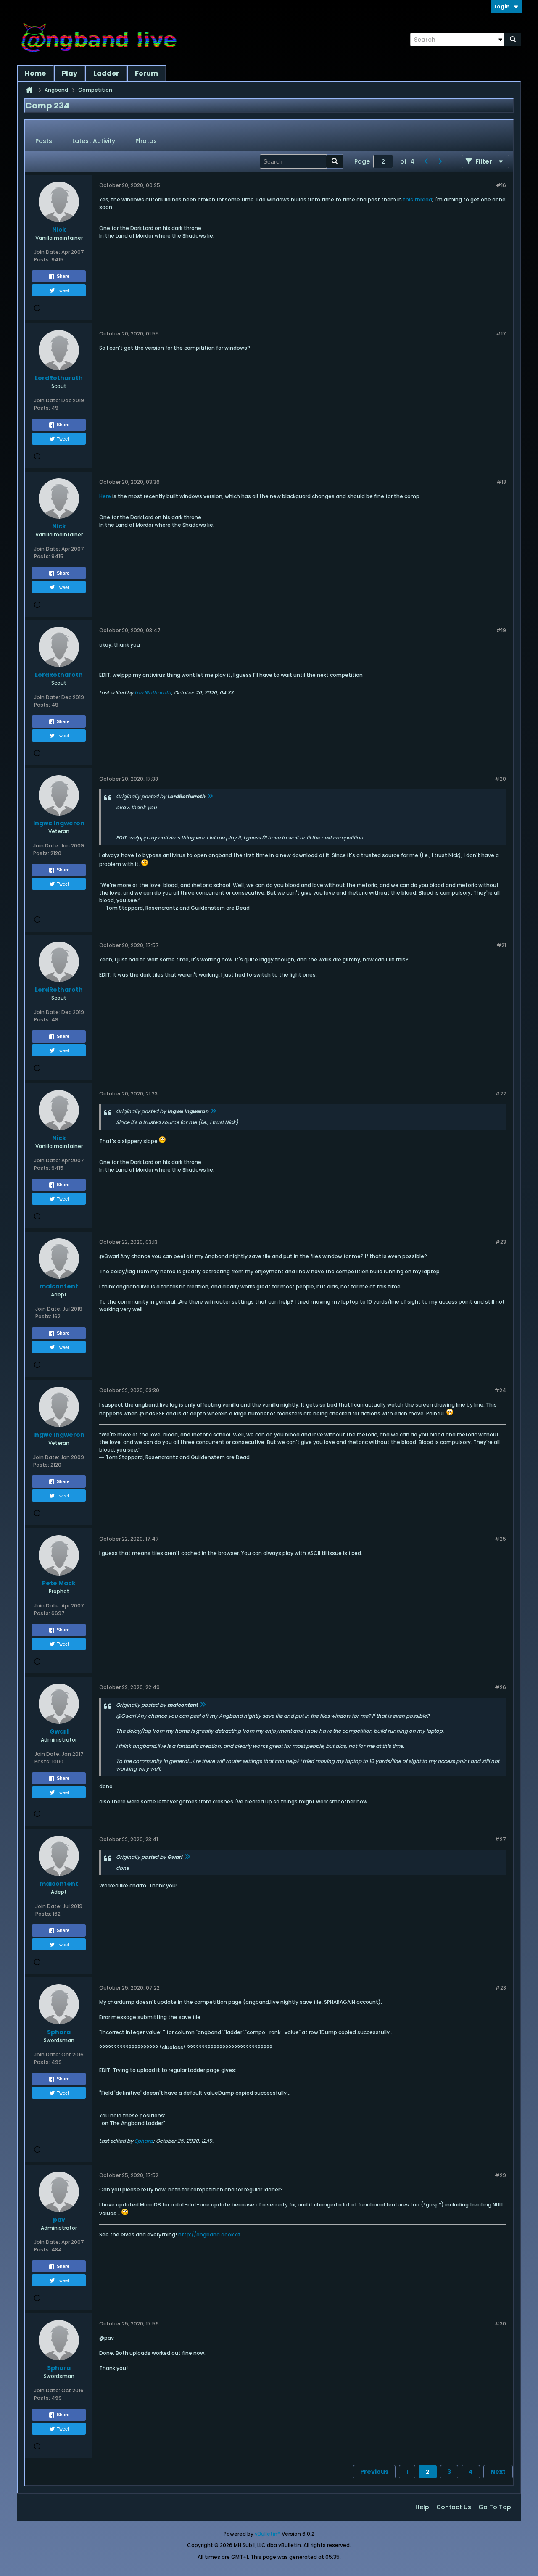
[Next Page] (440, 161)
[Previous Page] (426, 161)
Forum (146, 73)
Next (498, 2472)
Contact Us (454, 2507)
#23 (501, 1242)
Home (35, 73)
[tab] (44, 141)
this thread (418, 199)
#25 (500, 1539)
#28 (501, 1988)
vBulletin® (268, 2534)
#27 (500, 1839)
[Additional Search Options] (500, 40)
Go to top (495, 2507)
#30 (500, 2324)
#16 (501, 185)
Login (502, 7)
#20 (500, 779)
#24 (500, 1390)
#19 (501, 630)
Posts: (42, 260)
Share (63, 276)
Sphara (144, 2141)
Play (70, 73)
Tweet (63, 290)
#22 (501, 1094)
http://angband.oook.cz (210, 2234)
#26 (500, 1687)
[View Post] (210, 796)
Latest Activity (94, 141)
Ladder (106, 73)
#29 (500, 2175)
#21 (501, 945)
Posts (44, 141)
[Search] (513, 40)
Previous (374, 2472)
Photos (146, 141)
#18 (501, 482)
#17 (501, 334)
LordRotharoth (153, 693)
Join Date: (47, 252)
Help (422, 2507)
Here (105, 496)
